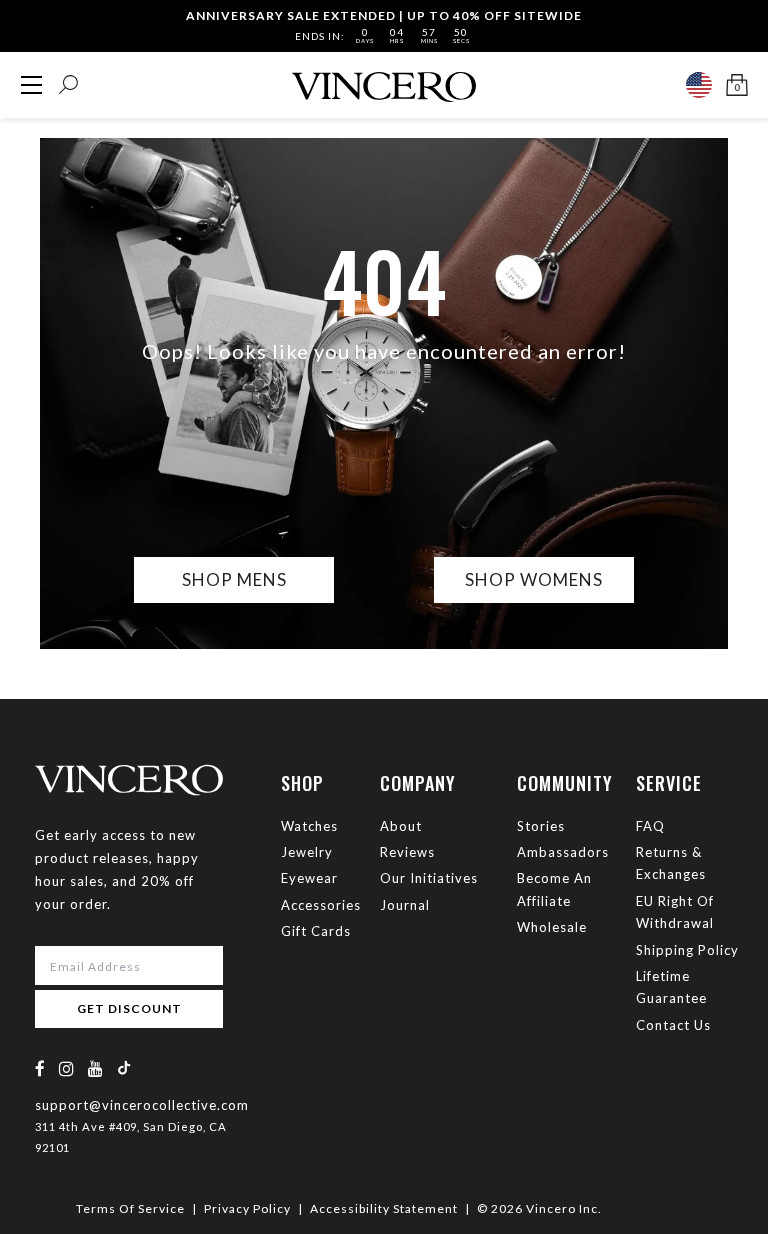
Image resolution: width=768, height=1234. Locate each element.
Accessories (321, 905)
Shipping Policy (687, 950)
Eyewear (309, 878)
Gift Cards (316, 931)
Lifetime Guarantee (671, 987)
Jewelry (307, 852)
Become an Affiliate (554, 889)
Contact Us (673, 1025)
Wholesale (552, 927)
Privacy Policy (247, 1208)
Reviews (407, 852)
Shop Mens (234, 579)
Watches (309, 826)
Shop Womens (534, 579)
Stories (541, 826)
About (401, 826)
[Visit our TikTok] (124, 1067)
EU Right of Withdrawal (675, 912)
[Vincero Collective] (384, 78)
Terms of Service (130, 1208)
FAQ (650, 826)
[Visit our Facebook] (40, 1068)
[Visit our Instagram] (67, 1068)
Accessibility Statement (384, 1208)
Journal (405, 905)
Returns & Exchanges (671, 863)
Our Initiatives (429, 878)
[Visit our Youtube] (96, 1068)
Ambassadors (563, 852)
